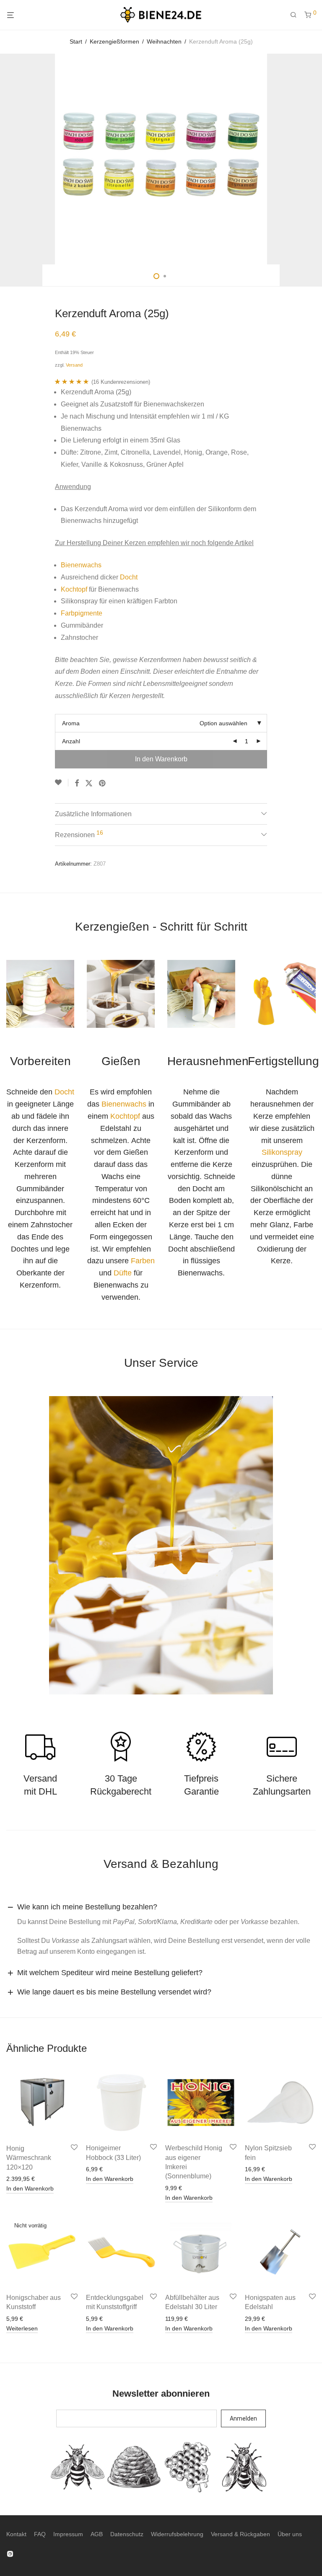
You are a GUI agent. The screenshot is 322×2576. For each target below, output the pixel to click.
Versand (74, 365)
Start (76, 41)
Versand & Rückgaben (240, 2534)
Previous (8, 159)
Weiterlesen (22, 2328)
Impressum (68, 2534)
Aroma (71, 723)
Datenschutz (127, 2534)
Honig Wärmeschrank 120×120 (29, 2158)
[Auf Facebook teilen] (77, 784)
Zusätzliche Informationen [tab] (93, 814)
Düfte (123, 1273)
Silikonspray (282, 1152)
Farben (143, 1261)
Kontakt (16, 2534)
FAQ (40, 2534)
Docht (129, 577)
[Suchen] (296, 15)
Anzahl (71, 741)
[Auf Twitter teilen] (89, 784)
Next (314, 159)
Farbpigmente (82, 613)
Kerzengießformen (114, 41)
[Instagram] (10, 2553)
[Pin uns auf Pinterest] (103, 784)
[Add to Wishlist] (62, 783)
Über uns (290, 2534)
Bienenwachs (81, 565)
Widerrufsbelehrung (177, 2534)
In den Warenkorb (161, 759)
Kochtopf (74, 589)
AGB (97, 2534)
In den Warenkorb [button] (30, 2188)
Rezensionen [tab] (79, 834)
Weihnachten (164, 41)
